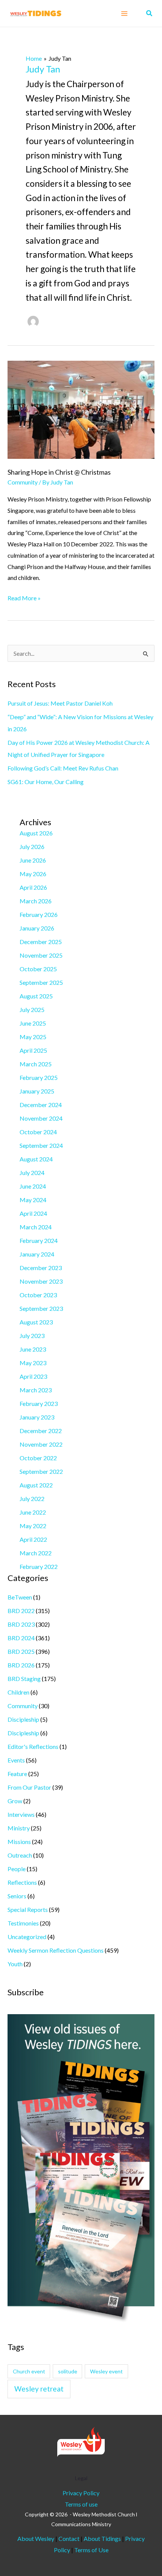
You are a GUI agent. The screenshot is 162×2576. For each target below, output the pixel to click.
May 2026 (33, 874)
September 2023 (41, 1308)
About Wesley (36, 2538)
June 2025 (33, 1023)
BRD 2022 (21, 1611)
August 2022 (36, 1485)
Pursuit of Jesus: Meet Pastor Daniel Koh (60, 703)
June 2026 (33, 860)
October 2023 (38, 1295)
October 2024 (38, 1132)
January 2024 (37, 1254)
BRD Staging (24, 1679)
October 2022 (38, 1458)
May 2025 (33, 1037)
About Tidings (102, 2538)
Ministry (19, 1828)
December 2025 (41, 942)
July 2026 (32, 847)
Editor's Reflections (33, 1746)
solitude (68, 2371)
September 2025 (41, 982)
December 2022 (41, 1431)
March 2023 (36, 1390)
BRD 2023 (21, 1624)
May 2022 (33, 1526)
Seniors (17, 1896)
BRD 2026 (21, 1665)
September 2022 (41, 1471)
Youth (15, 1964)
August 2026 (36, 833)
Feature (17, 1774)
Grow (15, 1801)
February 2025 (39, 1077)
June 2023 (33, 1349)
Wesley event (106, 2371)
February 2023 (39, 1403)
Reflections (22, 1882)
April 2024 (33, 1213)
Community (23, 482)
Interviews (21, 1814)
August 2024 (36, 1159)
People (17, 1869)
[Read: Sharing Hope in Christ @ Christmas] (81, 409)
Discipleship (23, 1719)
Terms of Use (91, 2550)
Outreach (20, 1855)
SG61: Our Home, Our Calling (46, 782)
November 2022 (41, 1444)
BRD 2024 (21, 1638)
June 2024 (33, 1186)
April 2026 (33, 887)
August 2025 (36, 996)
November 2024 (41, 1118)
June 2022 (33, 1512)
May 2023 (33, 1363)
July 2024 (32, 1173)
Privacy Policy (81, 2493)
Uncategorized (27, 1937)
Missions (19, 1842)
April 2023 (33, 1376)
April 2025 (33, 1050)
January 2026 (37, 928)
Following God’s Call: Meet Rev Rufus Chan (63, 768)
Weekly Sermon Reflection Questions (56, 1950)
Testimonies (23, 1923)
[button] (150, 13)
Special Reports (28, 1909)
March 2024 (36, 1227)
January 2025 (37, 1091)
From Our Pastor (29, 1787)
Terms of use (81, 2504)
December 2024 (41, 1105)
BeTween (20, 1597)
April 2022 (33, 1539)
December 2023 (41, 1268)
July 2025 (32, 1010)
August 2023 (36, 1322)
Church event (29, 2371)
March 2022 (36, 1553)
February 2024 (39, 1240)
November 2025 (41, 955)
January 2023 (37, 1417)
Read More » (24, 597)
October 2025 (38, 969)
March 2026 (36, 901)
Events (16, 1760)
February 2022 (39, 1566)
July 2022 (32, 1499)
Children (18, 1692)
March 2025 (36, 1064)
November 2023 (41, 1281)
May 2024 (33, 1200)
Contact (70, 2538)
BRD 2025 (21, 1651)
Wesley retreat (39, 2389)
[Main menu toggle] (124, 14)
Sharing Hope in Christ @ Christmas (59, 472)
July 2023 (32, 1336)
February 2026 (39, 914)
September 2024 (41, 1145)
